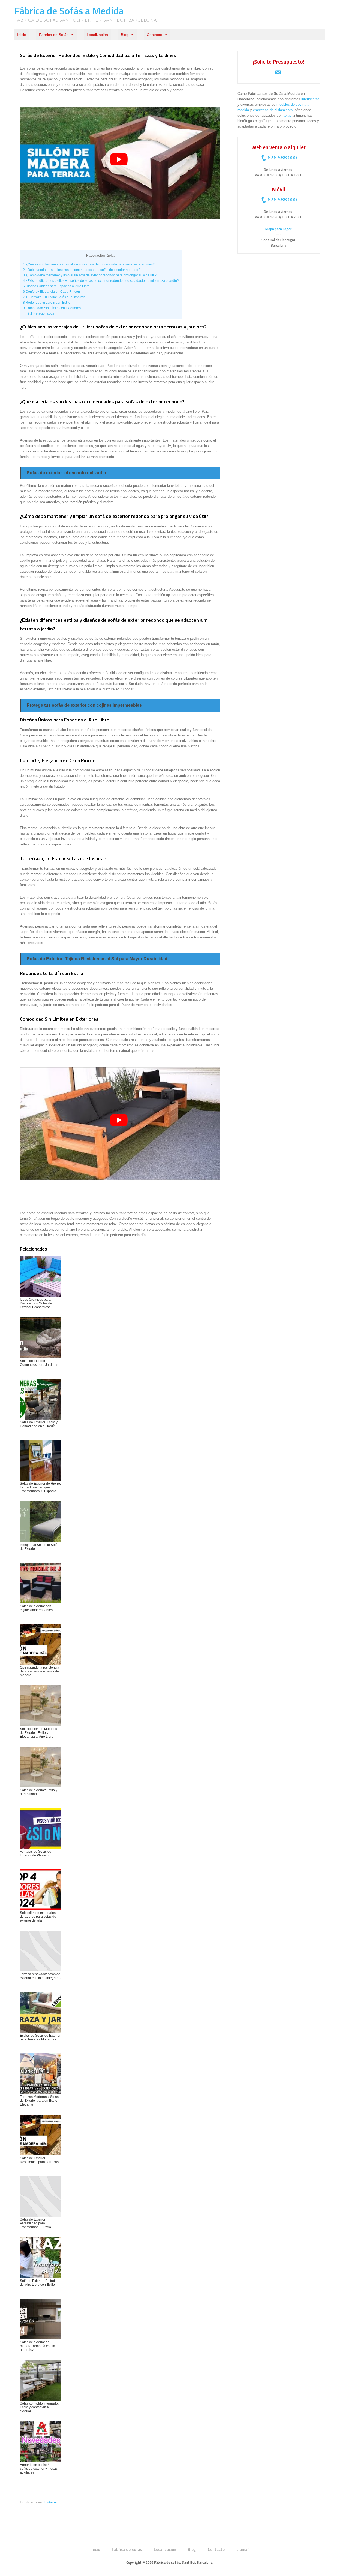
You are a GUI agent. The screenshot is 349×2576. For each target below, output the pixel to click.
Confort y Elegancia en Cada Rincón (51, 292)
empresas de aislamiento (273, 110)
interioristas (310, 99)
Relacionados (41, 313)
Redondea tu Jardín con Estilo (47, 303)
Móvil (279, 189)
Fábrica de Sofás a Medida (69, 11)
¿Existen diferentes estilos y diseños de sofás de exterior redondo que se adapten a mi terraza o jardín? (101, 281)
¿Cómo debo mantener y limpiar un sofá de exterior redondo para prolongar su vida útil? (90, 275)
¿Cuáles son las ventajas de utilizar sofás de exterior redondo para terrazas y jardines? (89, 264)
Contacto (154, 35)
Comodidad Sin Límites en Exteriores (52, 308)
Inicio (22, 35)
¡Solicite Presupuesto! (279, 61)
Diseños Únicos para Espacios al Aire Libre (56, 286)
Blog (125, 35)
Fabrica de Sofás (54, 35)
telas (287, 115)
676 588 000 (282, 157)
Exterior (52, 2502)
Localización (97, 35)
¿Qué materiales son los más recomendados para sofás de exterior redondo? (82, 270)
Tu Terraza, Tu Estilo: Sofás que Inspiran (54, 297)
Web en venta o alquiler (279, 147)
